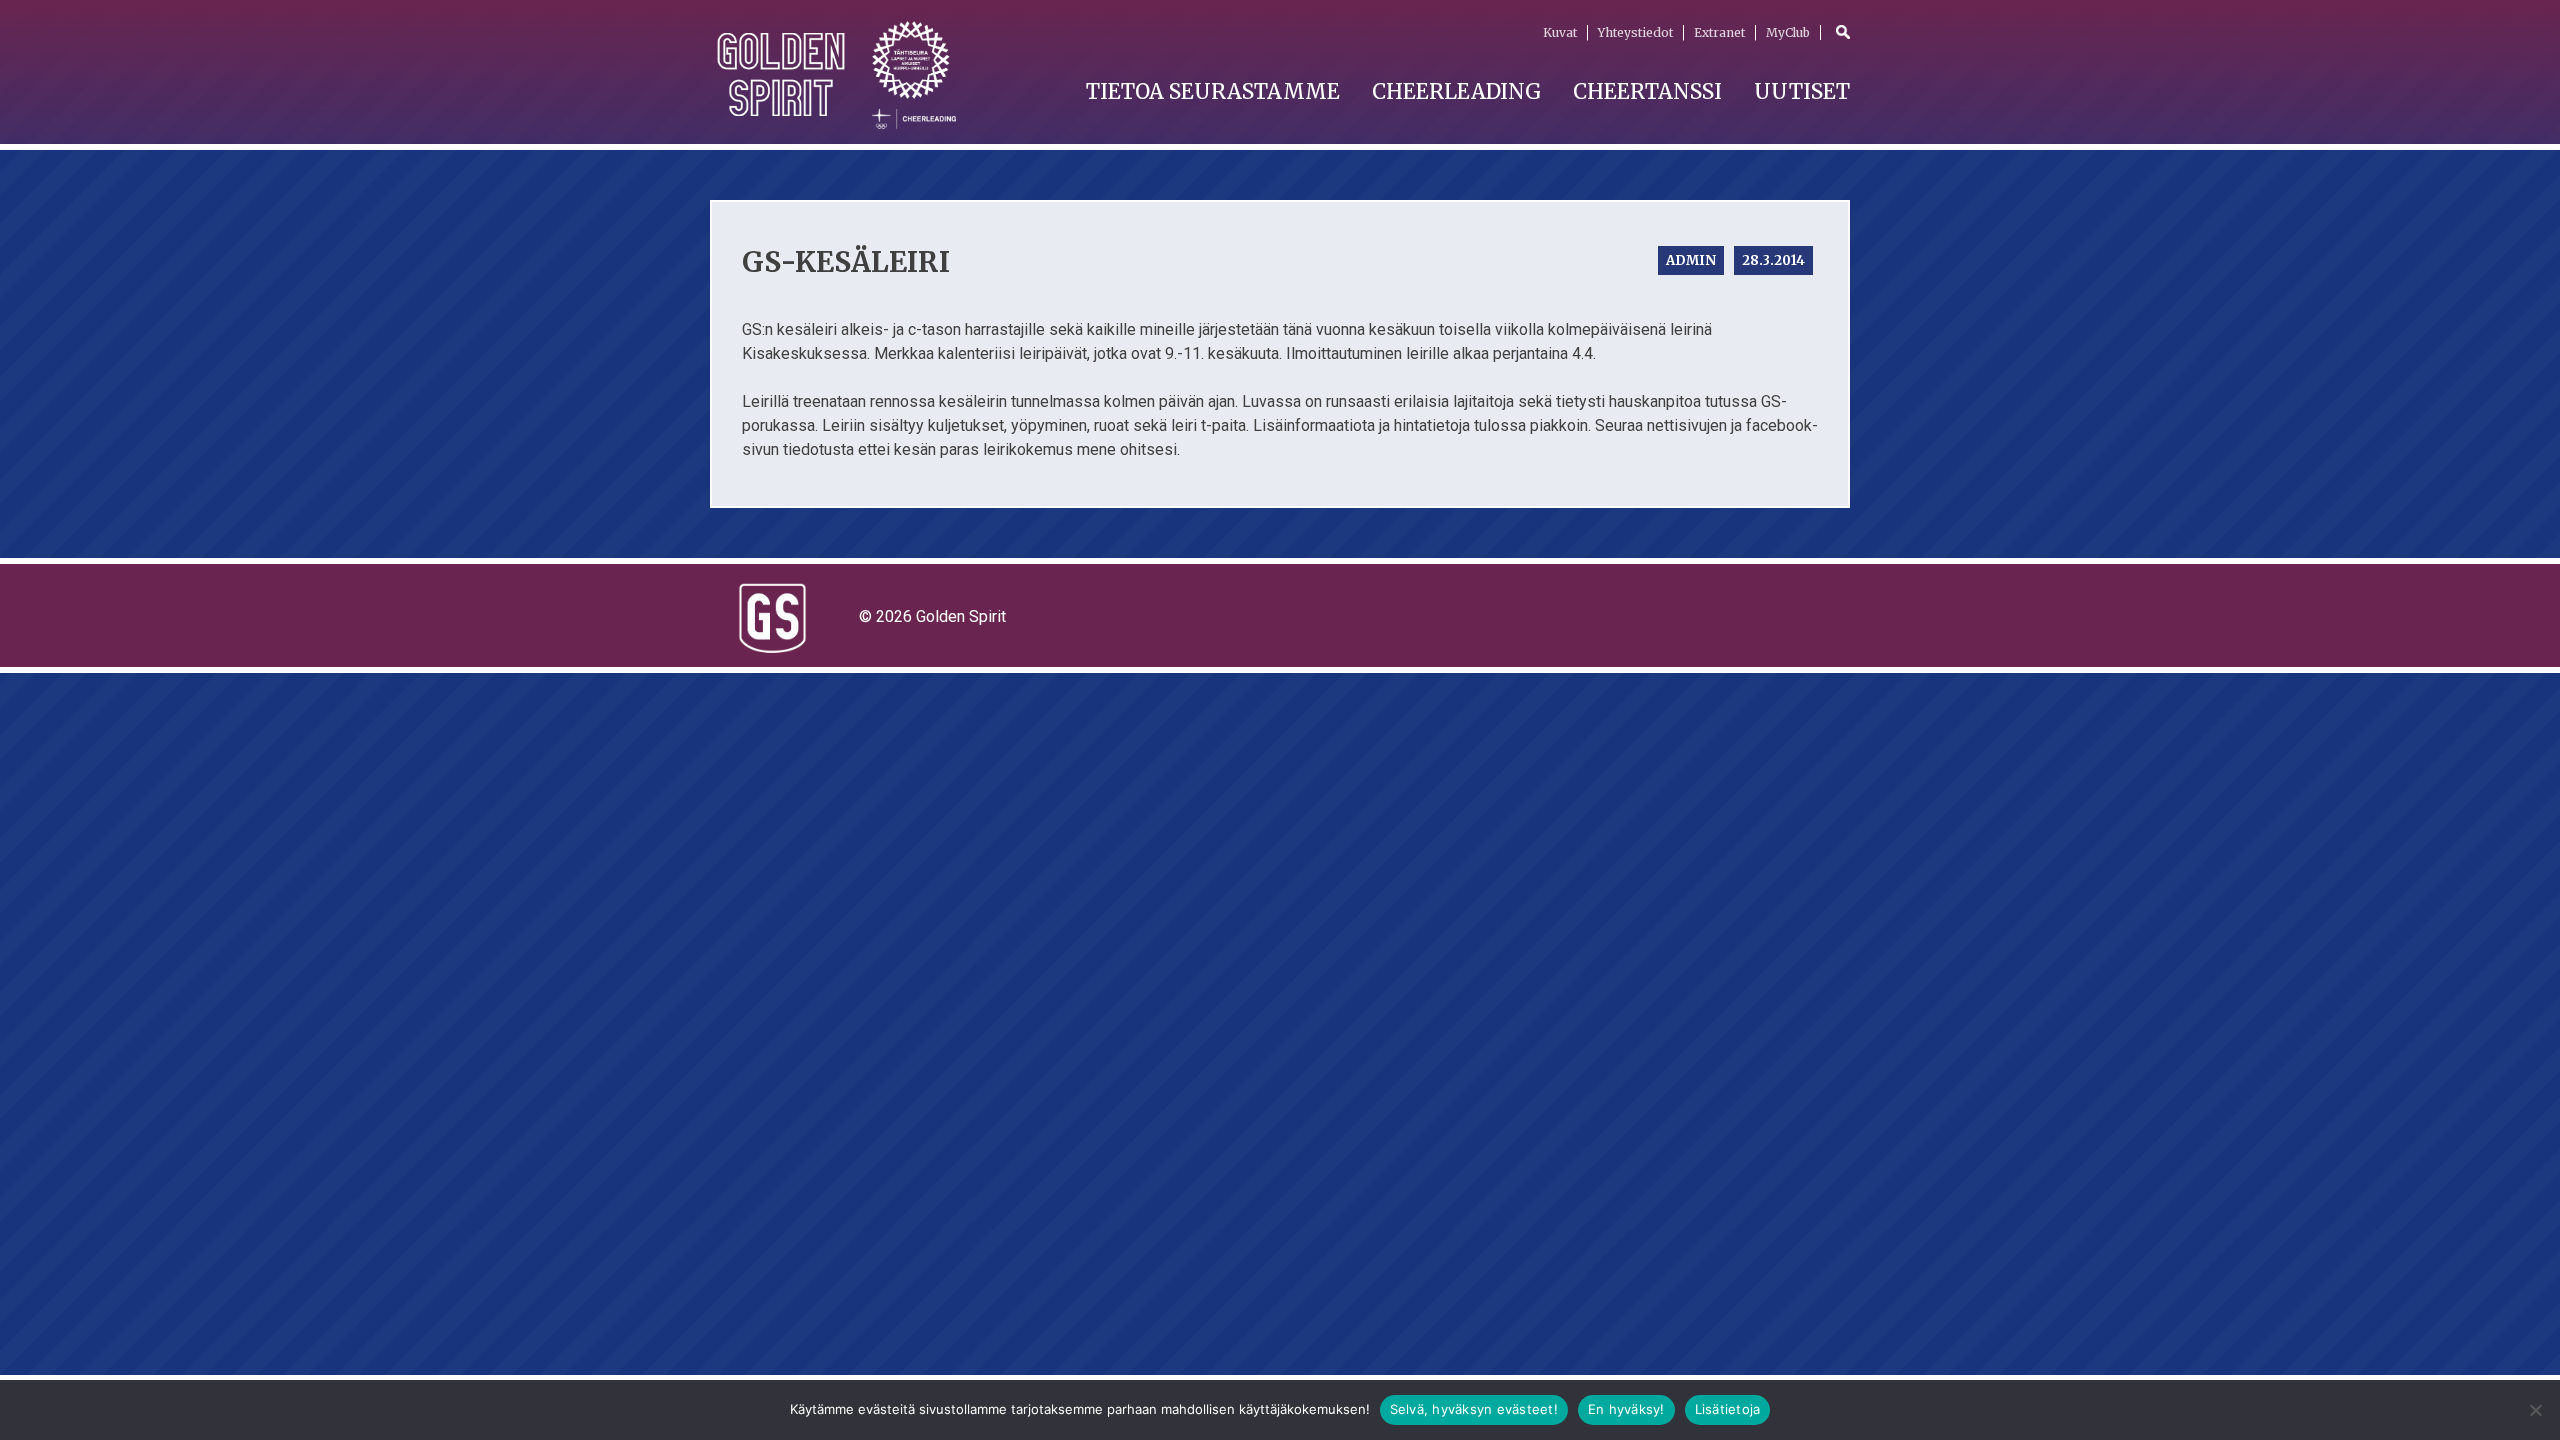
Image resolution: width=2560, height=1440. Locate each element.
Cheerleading (1456, 91)
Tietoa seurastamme (1213, 91)
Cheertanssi (1647, 91)
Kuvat (1560, 32)
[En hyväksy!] (2535, 1410)
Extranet (1719, 32)
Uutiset (1802, 91)
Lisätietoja (1728, 1409)
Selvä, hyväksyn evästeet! (1474, 1409)
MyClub (1788, 32)
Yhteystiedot (1635, 32)
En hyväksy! (1626, 1409)
